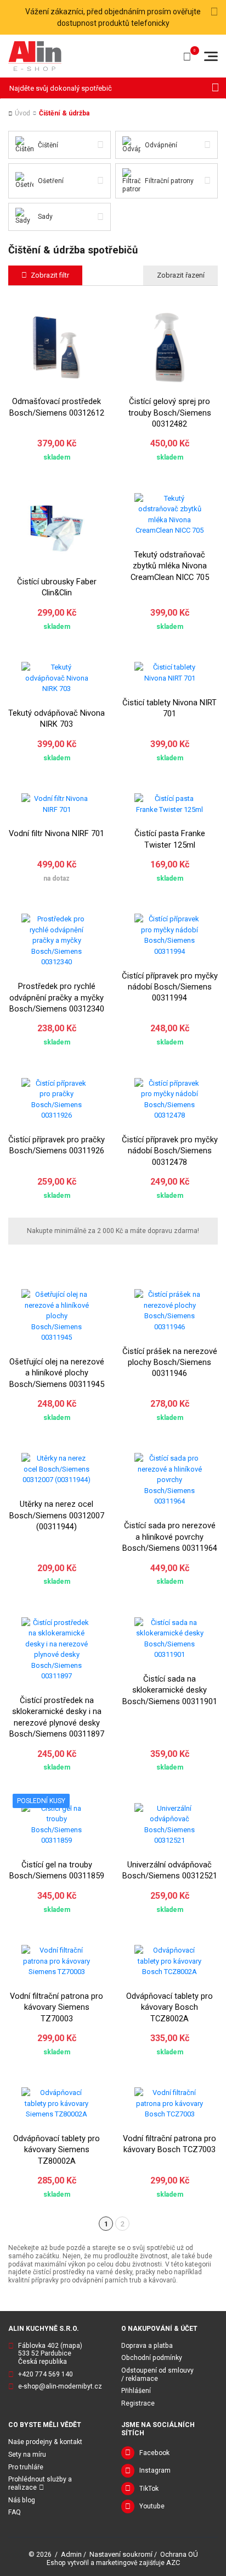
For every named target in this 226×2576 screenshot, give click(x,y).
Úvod (22, 113)
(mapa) (71, 2346)
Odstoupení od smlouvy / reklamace (157, 2375)
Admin (71, 2554)
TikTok (149, 2489)
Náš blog (22, 2500)
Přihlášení (136, 2391)
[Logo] (35, 56)
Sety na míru (27, 2455)
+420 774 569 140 (46, 2374)
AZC (173, 2563)
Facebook (154, 2453)
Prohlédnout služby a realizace (40, 2483)
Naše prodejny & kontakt (45, 2442)
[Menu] (211, 56)
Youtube (152, 2506)
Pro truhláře (26, 2467)
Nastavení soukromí (121, 2554)
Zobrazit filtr (50, 275)
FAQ (15, 2512)
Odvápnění (161, 145)
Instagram (155, 2470)
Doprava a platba (147, 2346)
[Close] (214, 12)
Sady (45, 217)
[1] (215, 88)
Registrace (138, 2403)
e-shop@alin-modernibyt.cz (60, 2386)
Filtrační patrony (169, 181)
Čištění (48, 145)
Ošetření (51, 181)
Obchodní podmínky (152, 2358)
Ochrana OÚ (179, 2554)
